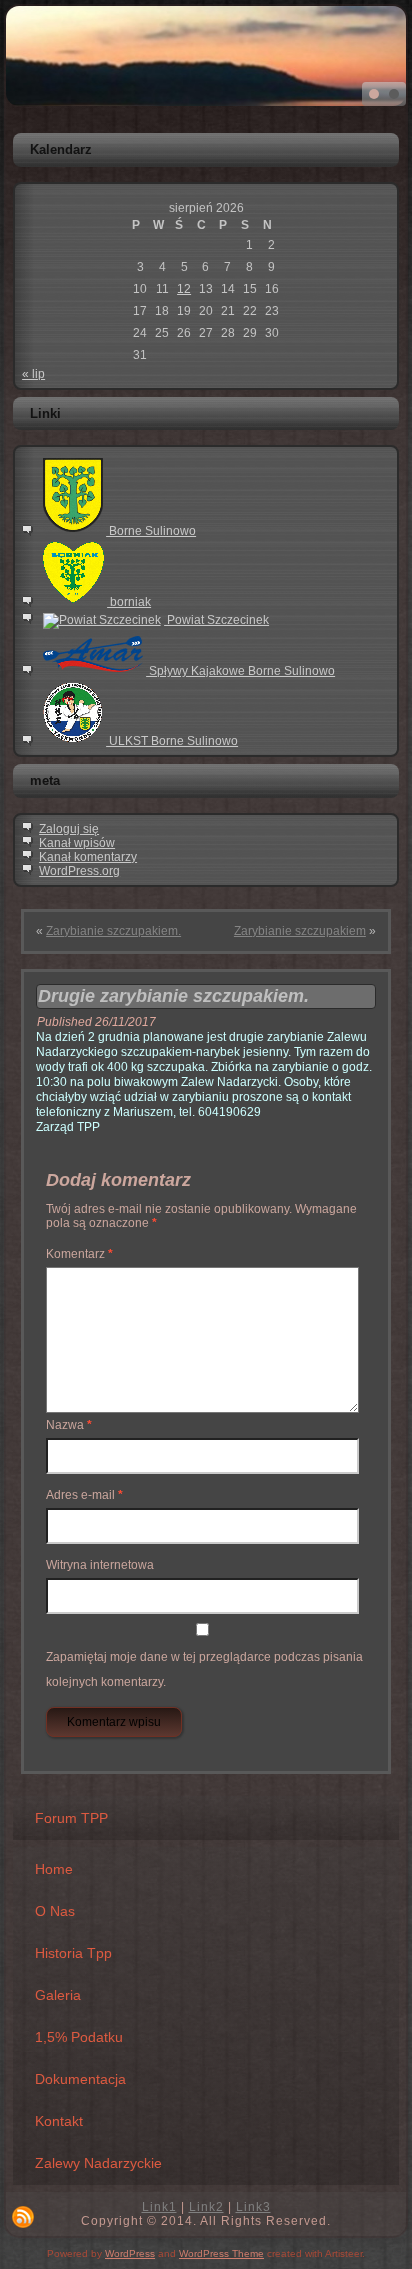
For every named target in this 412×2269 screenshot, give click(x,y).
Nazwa (69, 1425)
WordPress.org (79, 871)
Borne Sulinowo (151, 531)
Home (54, 1869)
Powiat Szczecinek (216, 620)
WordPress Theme (221, 2253)
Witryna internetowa (100, 1565)
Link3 (253, 2207)
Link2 (206, 2207)
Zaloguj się (69, 829)
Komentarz (79, 1254)
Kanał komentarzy (88, 857)
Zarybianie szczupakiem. (113, 931)
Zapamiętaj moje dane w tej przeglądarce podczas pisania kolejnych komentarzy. (204, 1669)
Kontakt (59, 2121)
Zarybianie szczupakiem (300, 931)
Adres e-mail (84, 1495)
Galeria (58, 1995)
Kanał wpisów (77, 843)
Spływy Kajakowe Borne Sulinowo (240, 671)
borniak (129, 602)
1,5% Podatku (79, 2037)
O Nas (55, 1911)
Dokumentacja (80, 2079)
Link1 (159, 2207)
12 (184, 289)
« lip (33, 374)
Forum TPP (71, 1818)
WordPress (130, 2253)
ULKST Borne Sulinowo (172, 741)
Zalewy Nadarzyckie (98, 2163)
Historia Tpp (73, 1953)
